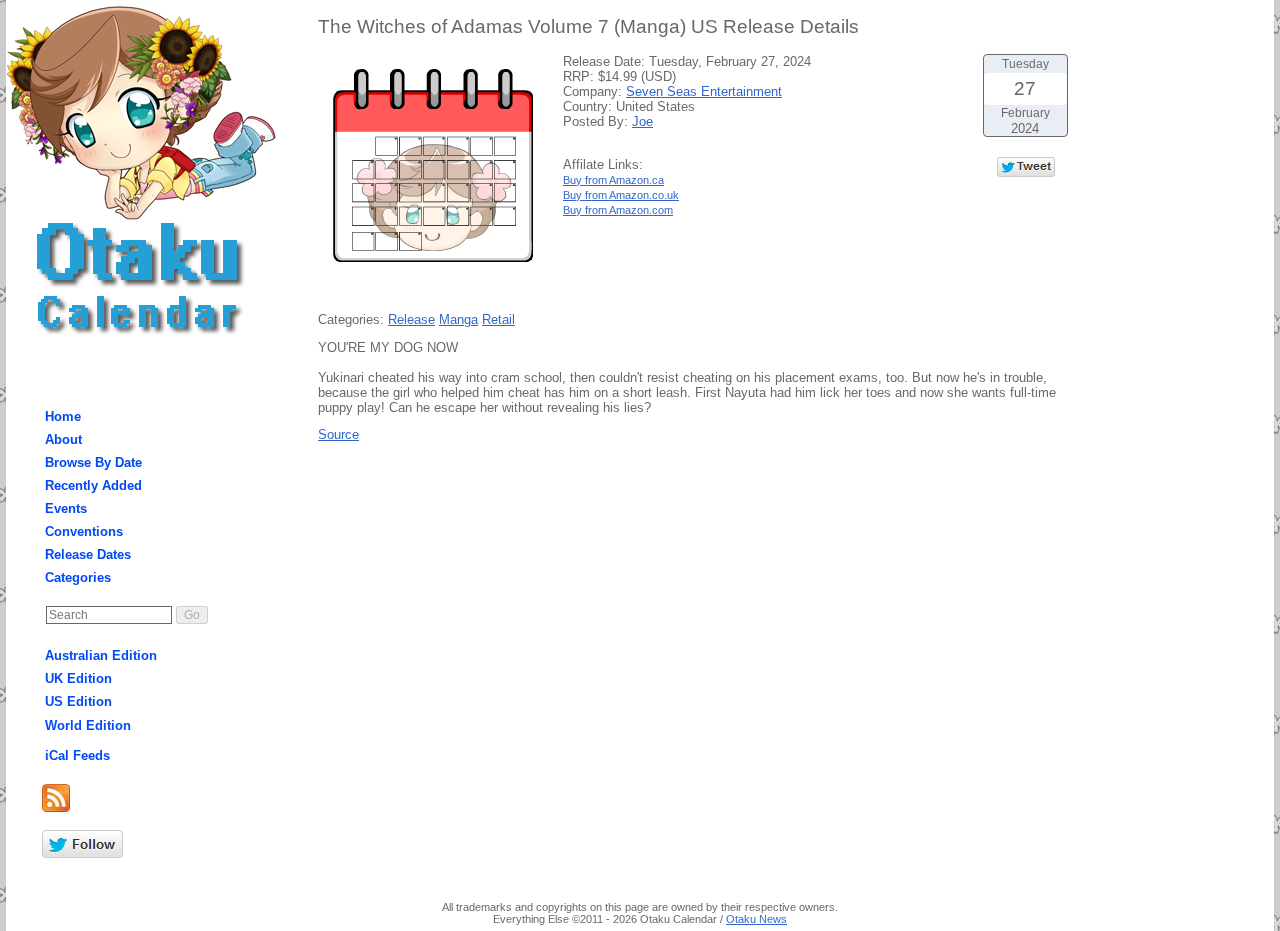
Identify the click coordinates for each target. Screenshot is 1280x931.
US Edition (78, 701)
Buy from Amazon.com (618, 210)
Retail (498, 319)
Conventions (84, 531)
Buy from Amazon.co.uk (621, 195)
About (63, 439)
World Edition (88, 725)
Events (66, 508)
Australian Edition (101, 655)
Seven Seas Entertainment (704, 91)
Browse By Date (93, 462)
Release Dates (88, 554)
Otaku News (756, 919)
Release (411, 319)
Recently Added (93, 485)
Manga (458, 319)
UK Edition (78, 678)
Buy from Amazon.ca (613, 180)
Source (338, 434)
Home (63, 416)
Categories (78, 577)
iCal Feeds (77, 755)
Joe (642, 121)
